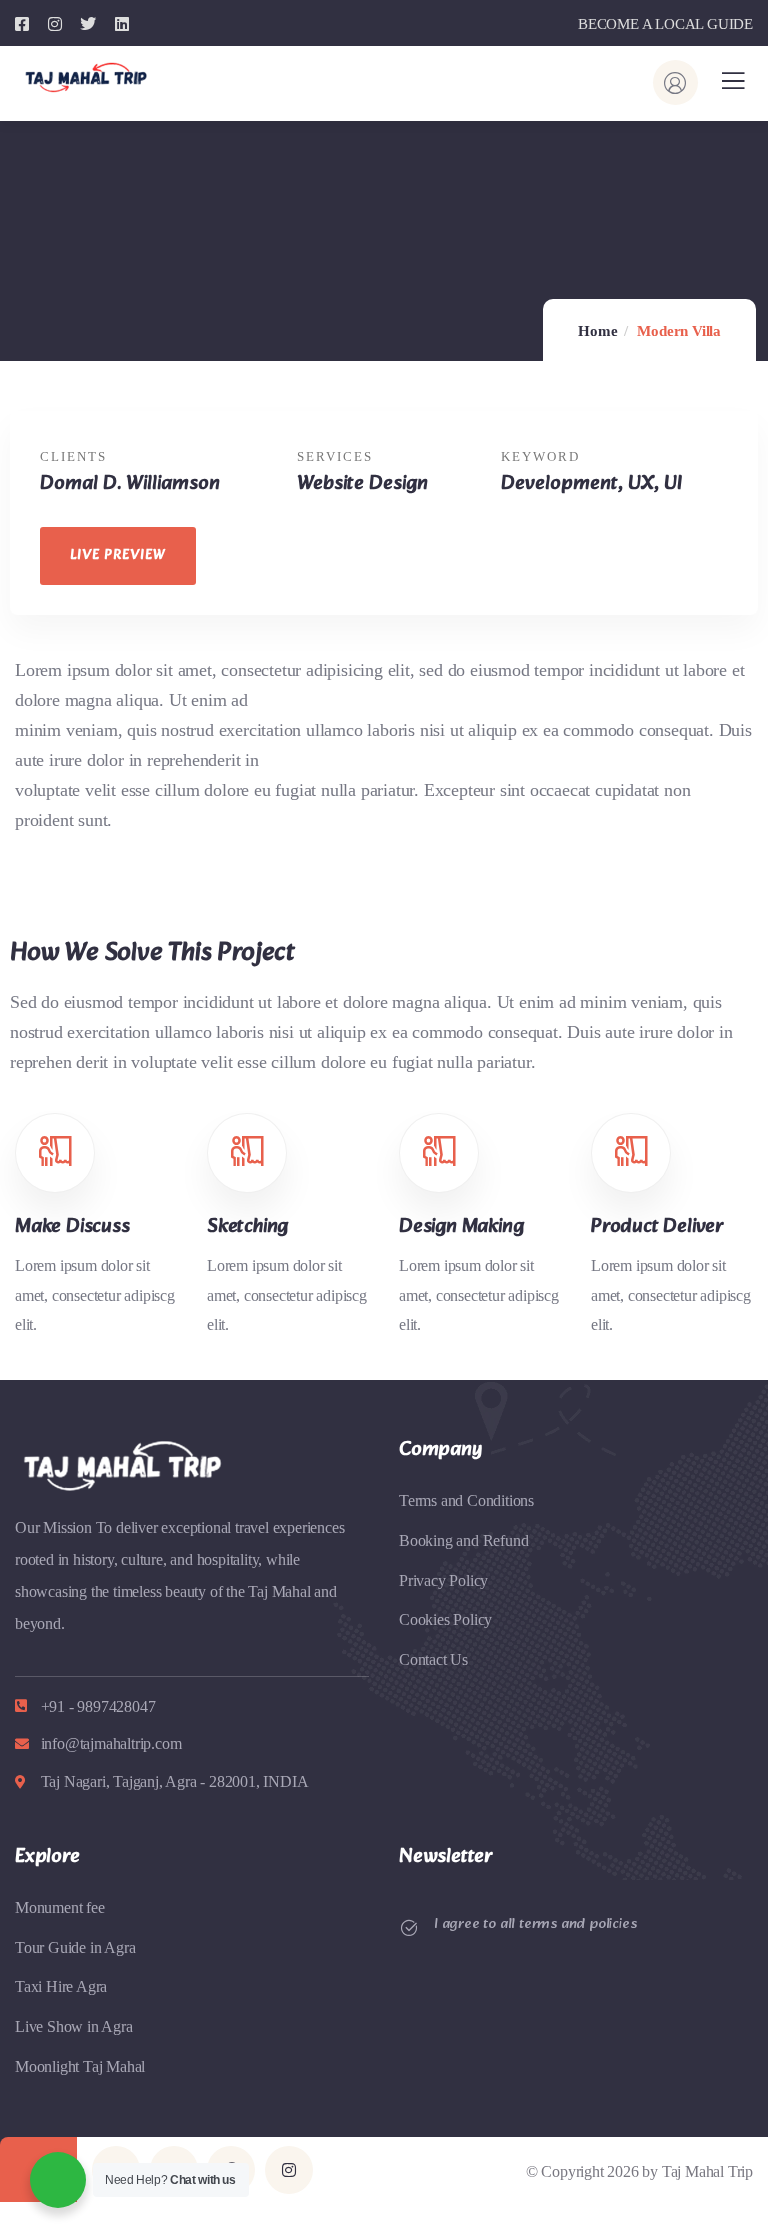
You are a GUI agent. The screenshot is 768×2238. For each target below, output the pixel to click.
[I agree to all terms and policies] (409, 1928)
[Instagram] (289, 2170)
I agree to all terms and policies (535, 1924)
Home (597, 331)
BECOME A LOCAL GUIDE (665, 24)
